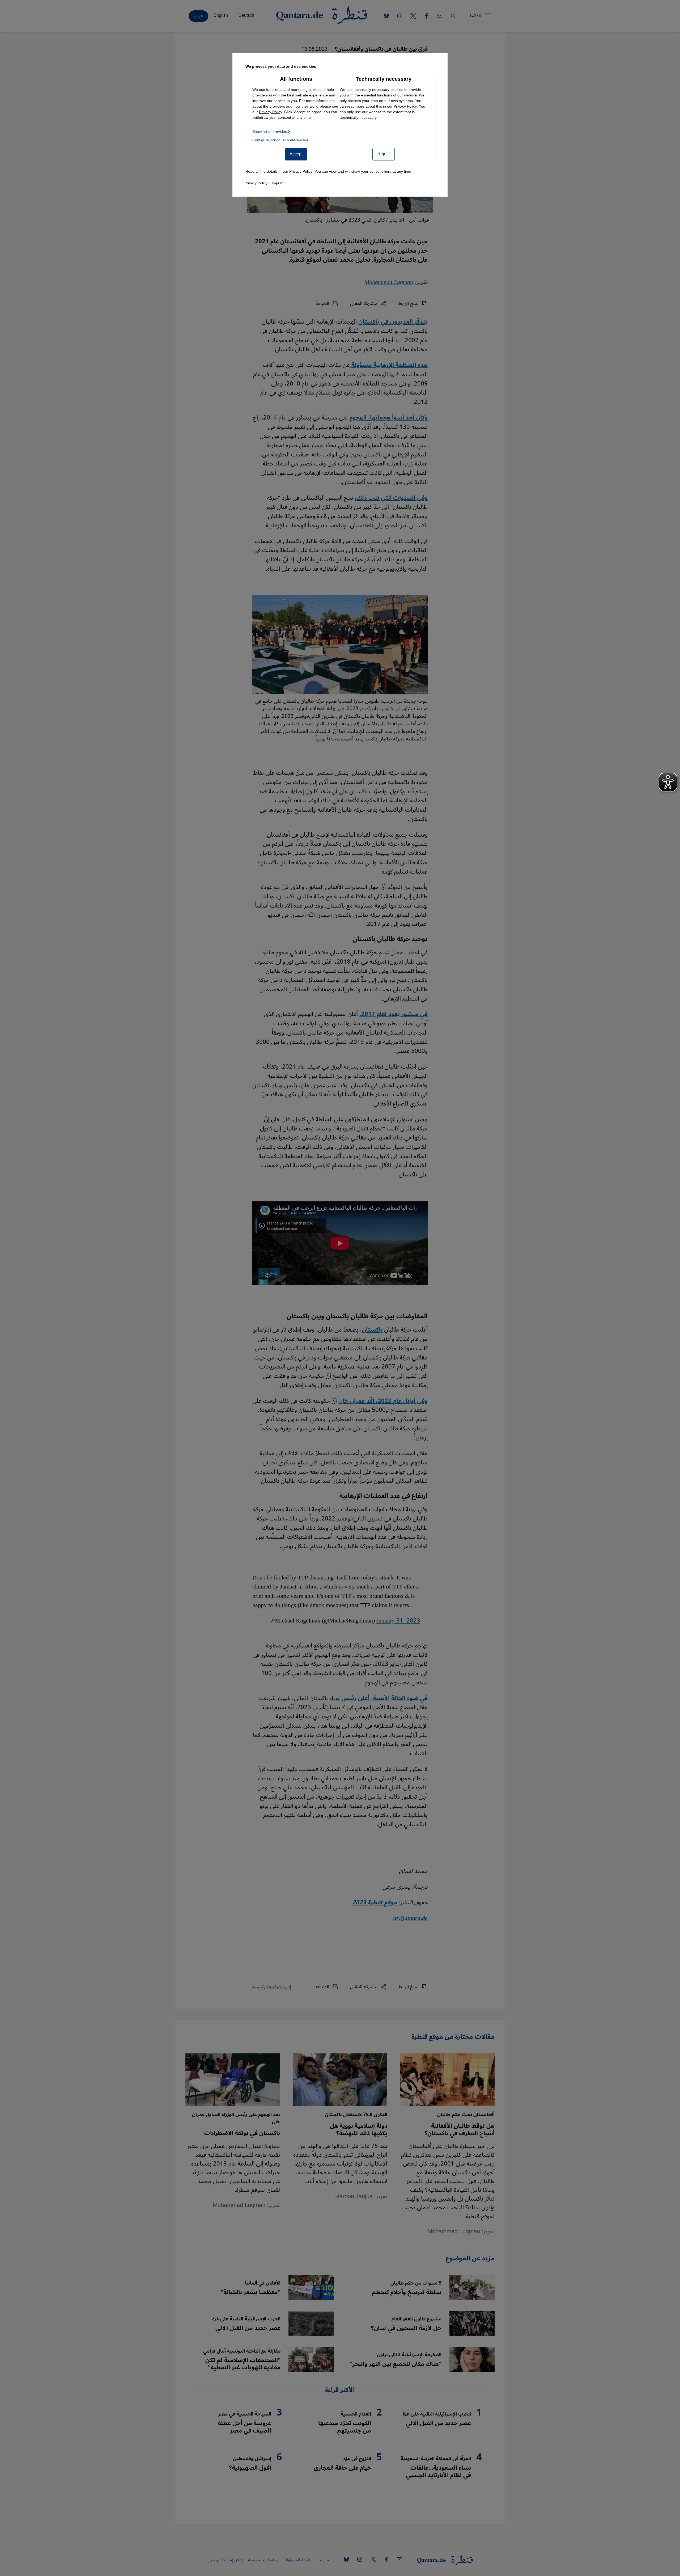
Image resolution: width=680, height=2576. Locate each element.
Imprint (278, 183)
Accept (296, 154)
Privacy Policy (405, 106)
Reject (384, 154)
